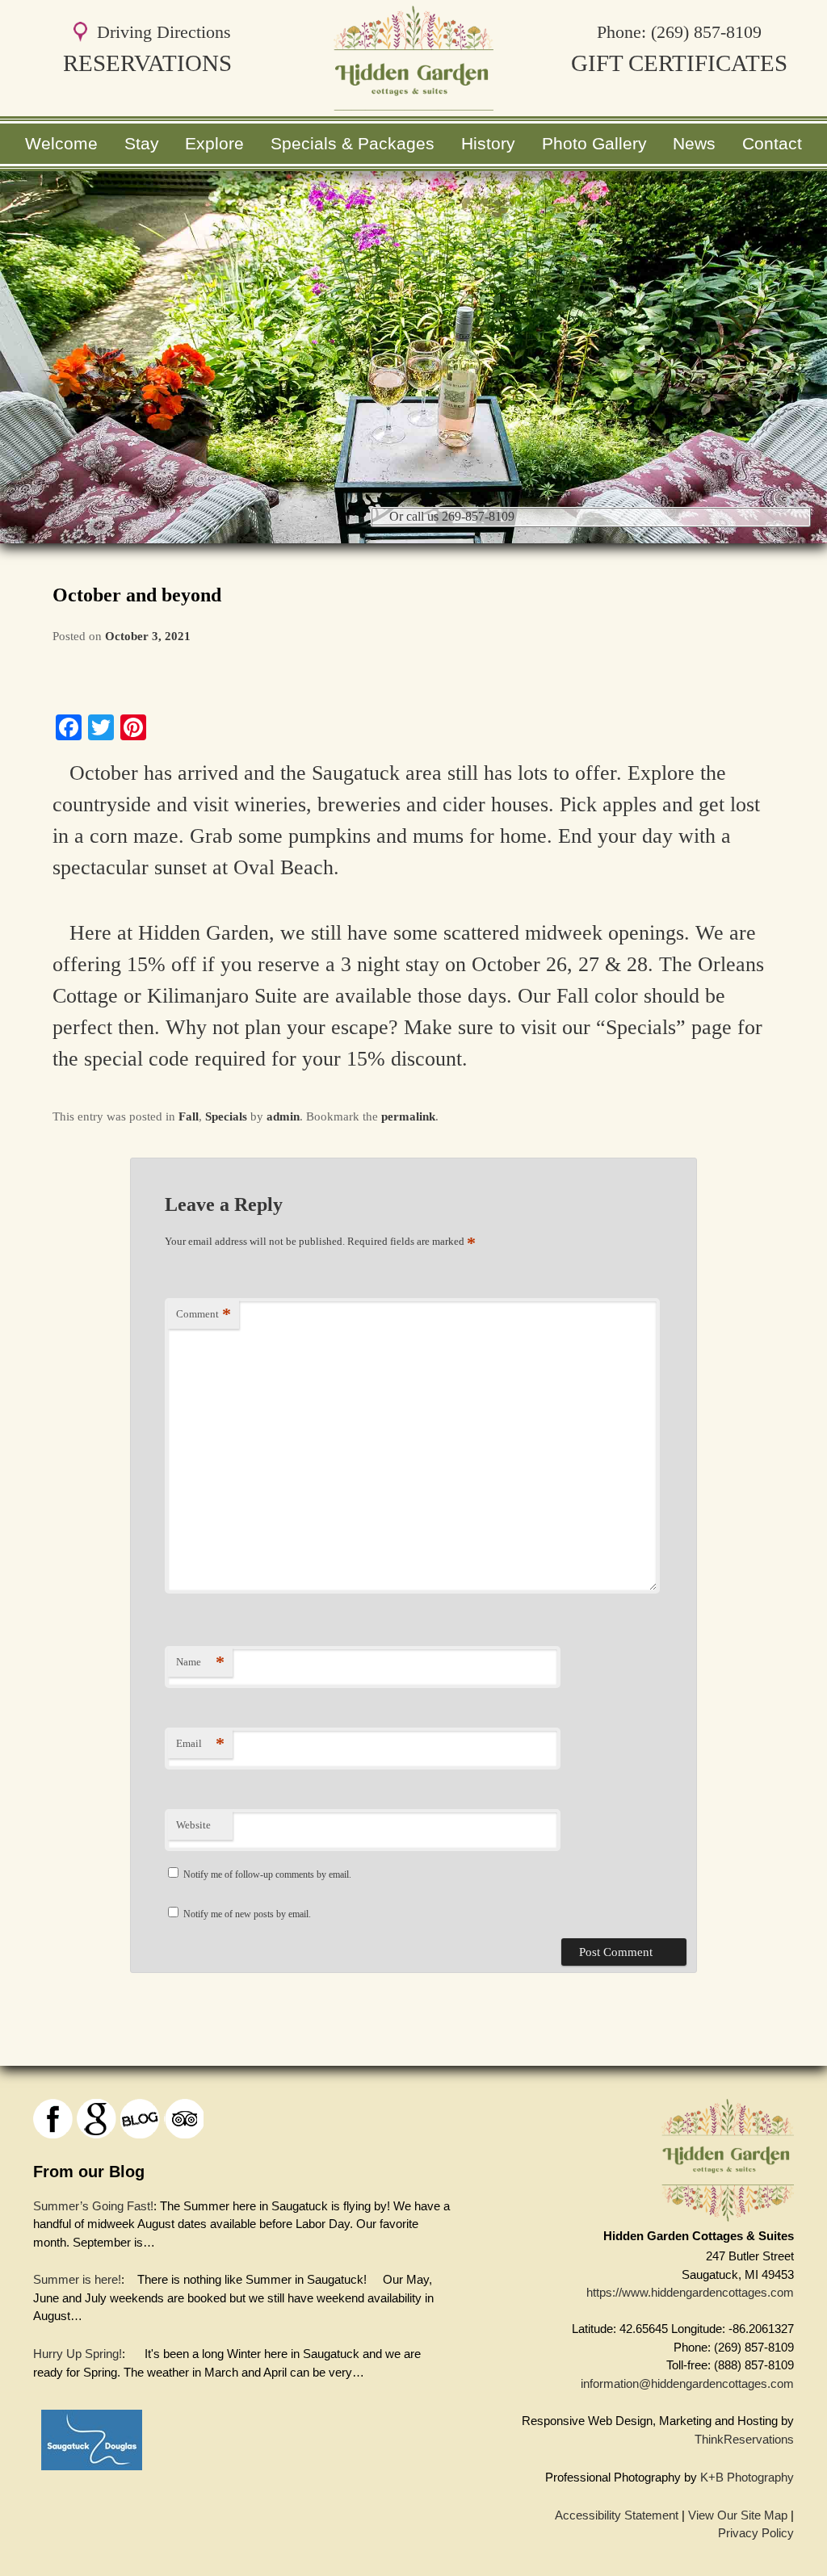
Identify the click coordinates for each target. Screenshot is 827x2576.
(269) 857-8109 (706, 32)
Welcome (61, 143)
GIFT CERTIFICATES (679, 63)
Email (200, 1743)
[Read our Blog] (140, 2119)
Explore (214, 143)
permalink (408, 1116)
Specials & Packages (353, 143)
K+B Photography (747, 2477)
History (488, 143)
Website (193, 1825)
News (694, 143)
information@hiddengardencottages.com (687, 2383)
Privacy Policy (756, 2533)
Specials (226, 1116)
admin (283, 1116)
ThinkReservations (744, 2439)
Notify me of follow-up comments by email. (267, 1874)
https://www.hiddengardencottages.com (690, 2292)
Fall (189, 1116)
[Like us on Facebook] (53, 2119)
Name (200, 1662)
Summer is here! (77, 2279)
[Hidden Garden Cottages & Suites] (413, 101)
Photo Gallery (594, 143)
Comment (204, 1314)
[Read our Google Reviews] (97, 2119)
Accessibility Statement (617, 2515)
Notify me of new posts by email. (247, 1914)
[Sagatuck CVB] (92, 2474)
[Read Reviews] (184, 2119)
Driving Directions (164, 32)
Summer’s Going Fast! (93, 2206)
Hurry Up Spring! (78, 2354)
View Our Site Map (738, 2515)
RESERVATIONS (147, 63)
